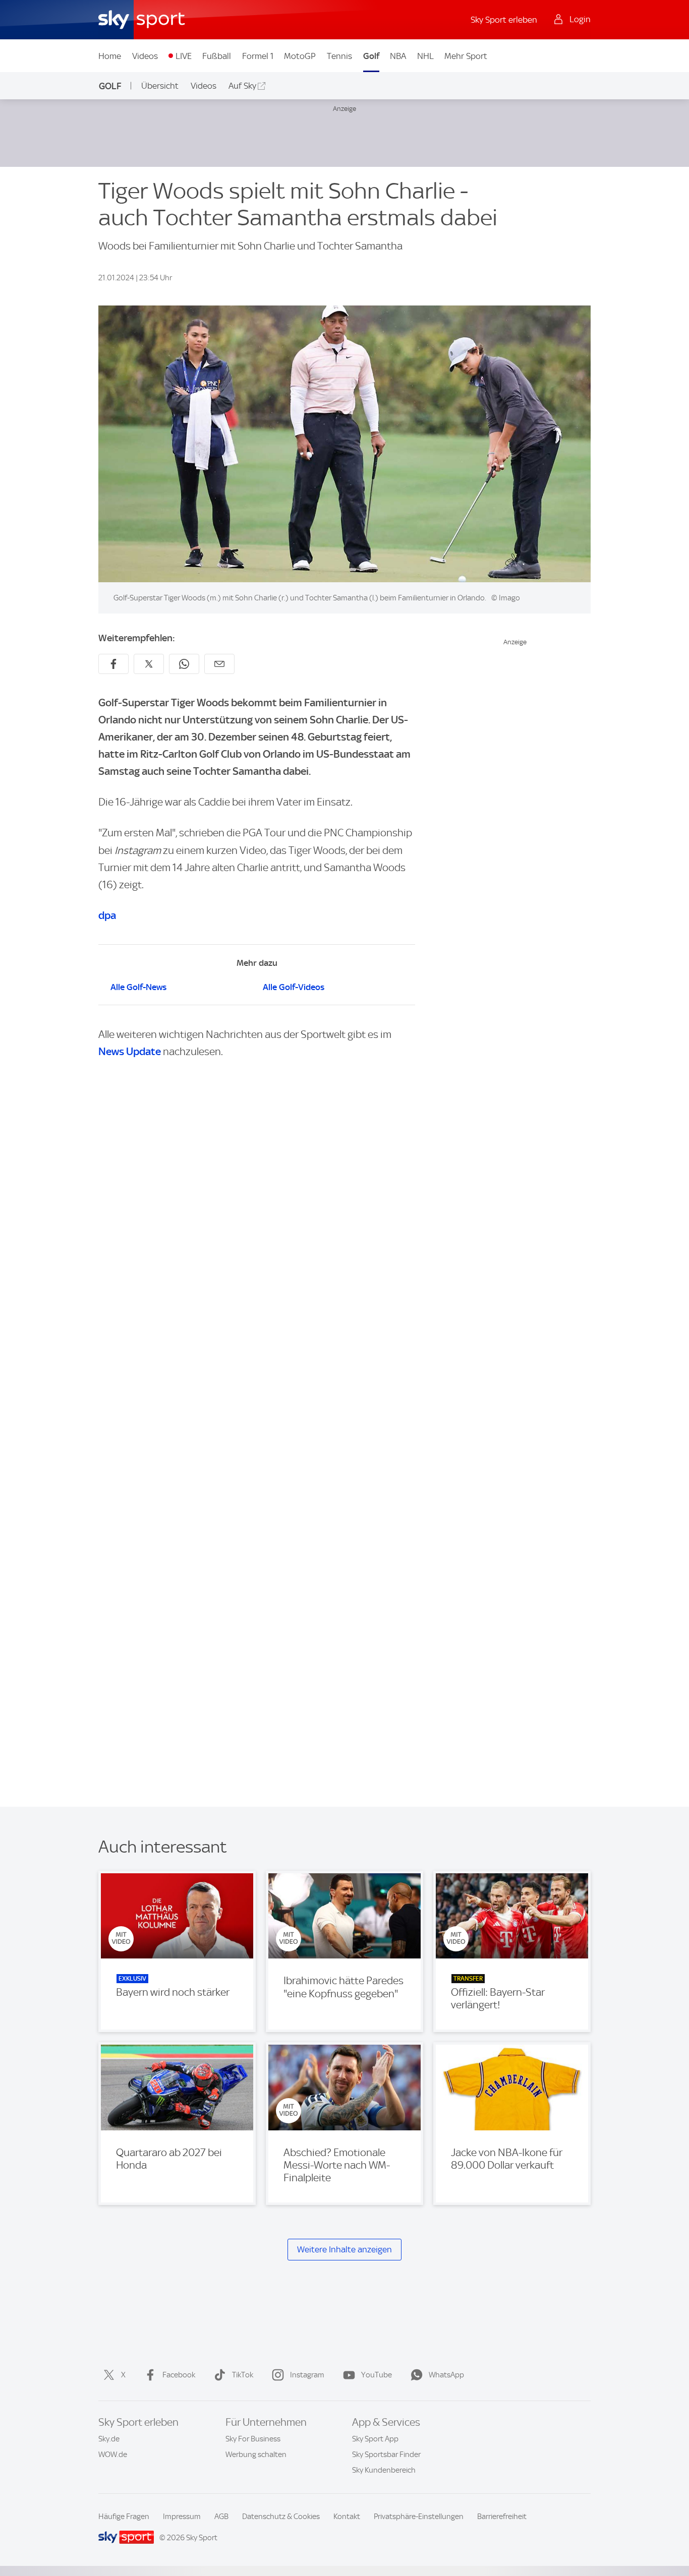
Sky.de (109, 2439)
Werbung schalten (256, 2455)
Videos (145, 56)
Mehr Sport (466, 56)
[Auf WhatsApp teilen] (184, 664)
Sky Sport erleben (504, 20)
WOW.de (113, 2455)
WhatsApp (446, 2375)
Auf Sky (242, 86)
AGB (221, 2517)
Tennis (339, 56)
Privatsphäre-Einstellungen (419, 2517)
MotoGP (300, 56)
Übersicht (160, 86)
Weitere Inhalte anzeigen (344, 2249)
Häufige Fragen (124, 2517)
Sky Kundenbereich (384, 2470)
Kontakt (347, 2517)
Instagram (307, 2375)
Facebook (179, 2375)
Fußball (217, 56)
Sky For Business (253, 2439)
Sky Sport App (375, 2439)
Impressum (182, 2517)
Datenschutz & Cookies (281, 2517)
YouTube (377, 2375)
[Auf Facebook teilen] (113, 664)
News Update (130, 1051)
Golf (371, 56)
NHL (425, 56)
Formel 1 (258, 56)
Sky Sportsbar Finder (386, 2455)
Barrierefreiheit (502, 2517)
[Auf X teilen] (149, 664)
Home (110, 56)
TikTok (243, 2375)
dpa (107, 915)
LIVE (184, 56)
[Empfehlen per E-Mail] (219, 664)
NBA (398, 56)
